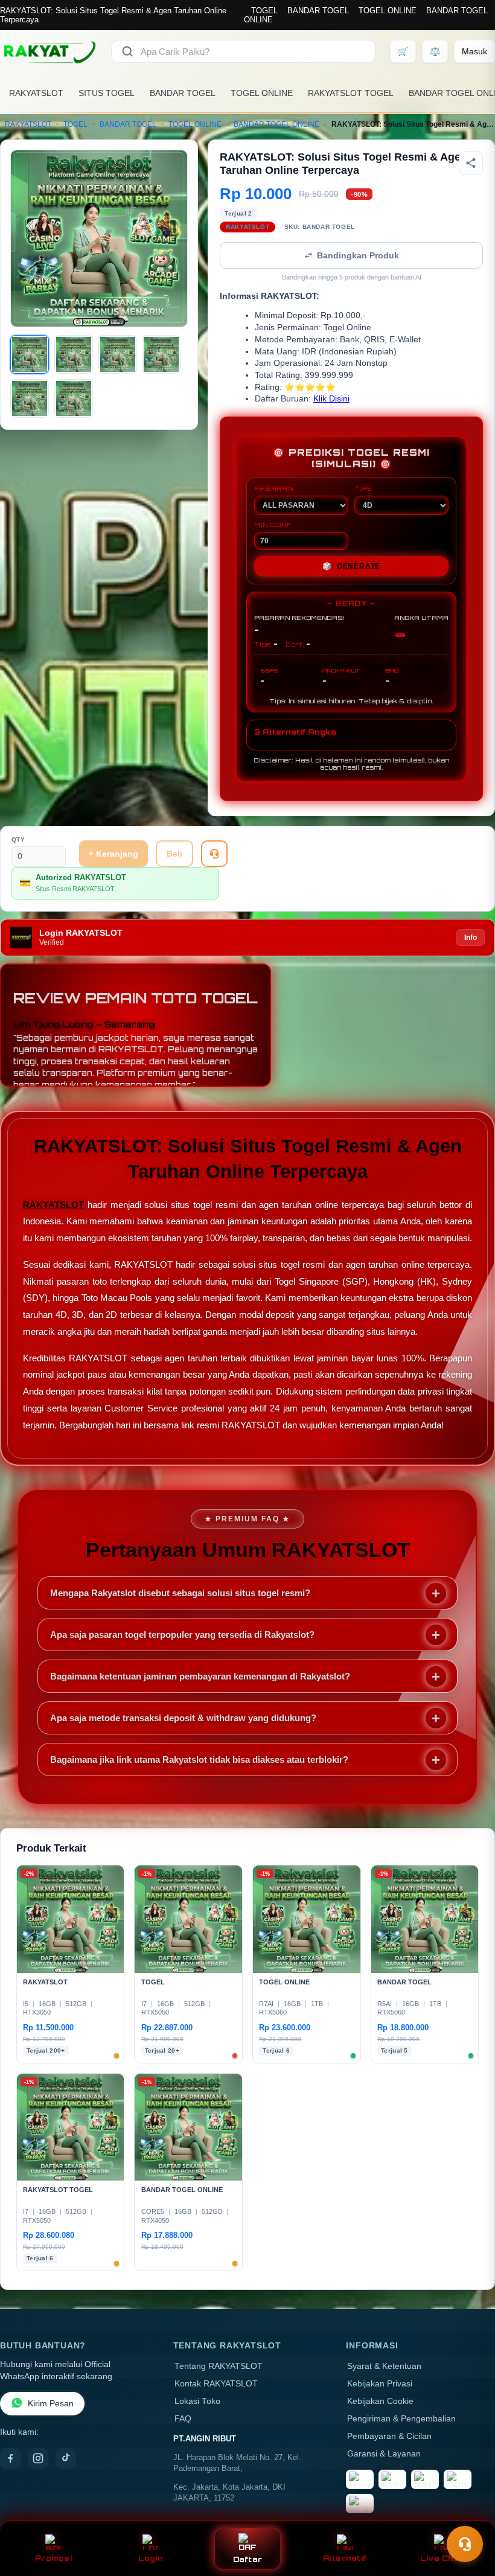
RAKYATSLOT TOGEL (351, 93)
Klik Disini (331, 399)
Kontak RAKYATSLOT (216, 2384)
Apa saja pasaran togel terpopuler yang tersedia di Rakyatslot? (182, 1635)
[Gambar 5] (30, 398)
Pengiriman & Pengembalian (401, 2419)
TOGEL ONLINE (388, 11)
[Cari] (127, 51)
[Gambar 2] (74, 354)
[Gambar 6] (74, 398)
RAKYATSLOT (36, 93)
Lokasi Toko (197, 2401)
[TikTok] (66, 2458)
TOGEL (264, 11)
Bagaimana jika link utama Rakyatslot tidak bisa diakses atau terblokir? (199, 1759)
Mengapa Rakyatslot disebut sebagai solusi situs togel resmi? (180, 1593)
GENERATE (351, 566)
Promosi (53, 2558)
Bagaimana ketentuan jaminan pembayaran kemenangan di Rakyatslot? (200, 1676)
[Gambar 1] (30, 354)
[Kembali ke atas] (468, 2514)
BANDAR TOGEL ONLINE (276, 124)
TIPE (363, 488)
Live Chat (442, 2558)
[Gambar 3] (118, 354)
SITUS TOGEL (107, 93)
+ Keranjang (113, 854)
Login (151, 2558)
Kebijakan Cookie (380, 2401)
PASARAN (274, 488)
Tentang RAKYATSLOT (219, 2366)
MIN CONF (273, 525)
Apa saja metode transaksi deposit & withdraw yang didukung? (183, 1718)
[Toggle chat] (465, 2544)
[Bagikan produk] (471, 163)
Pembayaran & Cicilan (389, 2436)
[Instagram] (38, 2458)
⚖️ (435, 51)
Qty (18, 839)
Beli (174, 854)
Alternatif (345, 2558)
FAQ (183, 2419)
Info (471, 938)
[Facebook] (10, 2458)
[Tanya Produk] (214, 854)
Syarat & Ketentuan (384, 2366)
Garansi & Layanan (384, 2454)
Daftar (248, 2559)
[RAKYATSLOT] (48, 51)
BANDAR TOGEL (318, 11)
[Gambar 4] (161, 354)
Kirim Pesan (51, 2404)
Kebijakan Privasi (380, 2384)
